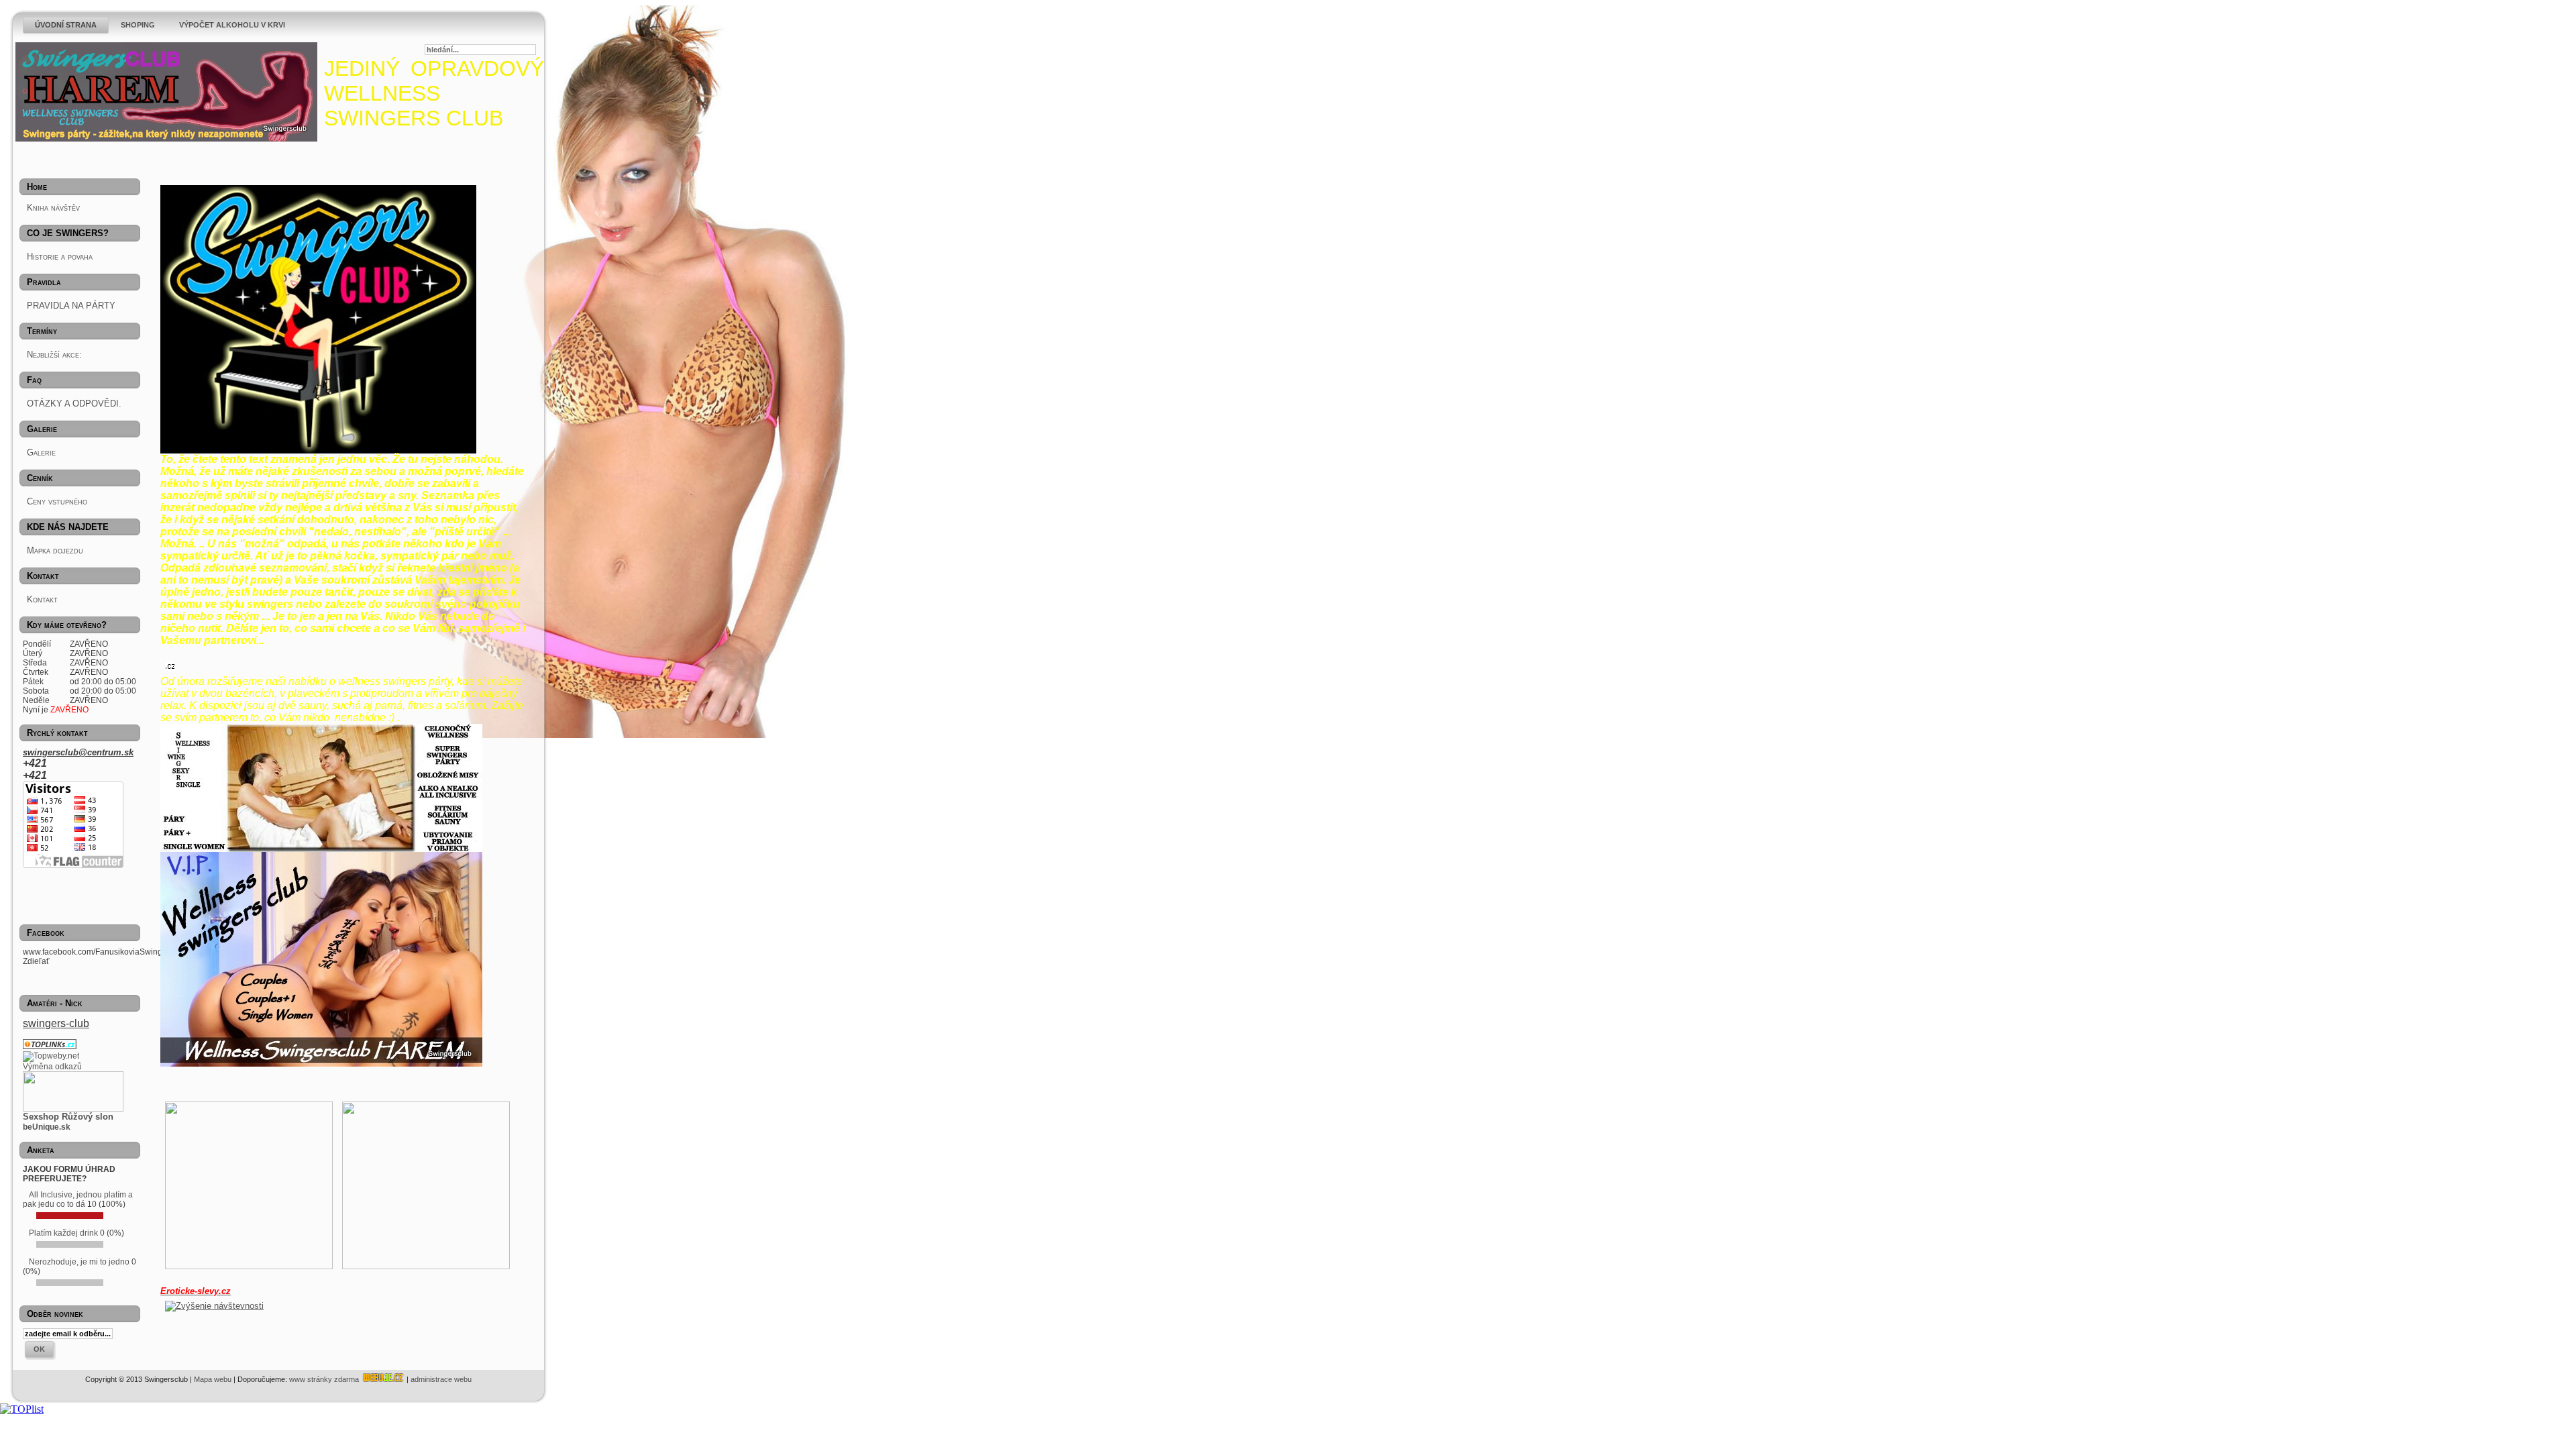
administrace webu (441, 1379)
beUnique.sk (47, 1127)
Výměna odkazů (52, 1067)
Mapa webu (213, 1379)
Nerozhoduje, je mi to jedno (79, 1262)
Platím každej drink (63, 1233)
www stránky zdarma (325, 1379)
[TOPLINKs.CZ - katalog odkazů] (51, 1046)
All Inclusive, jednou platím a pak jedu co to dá (78, 1199)
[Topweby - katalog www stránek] (51, 1056)
